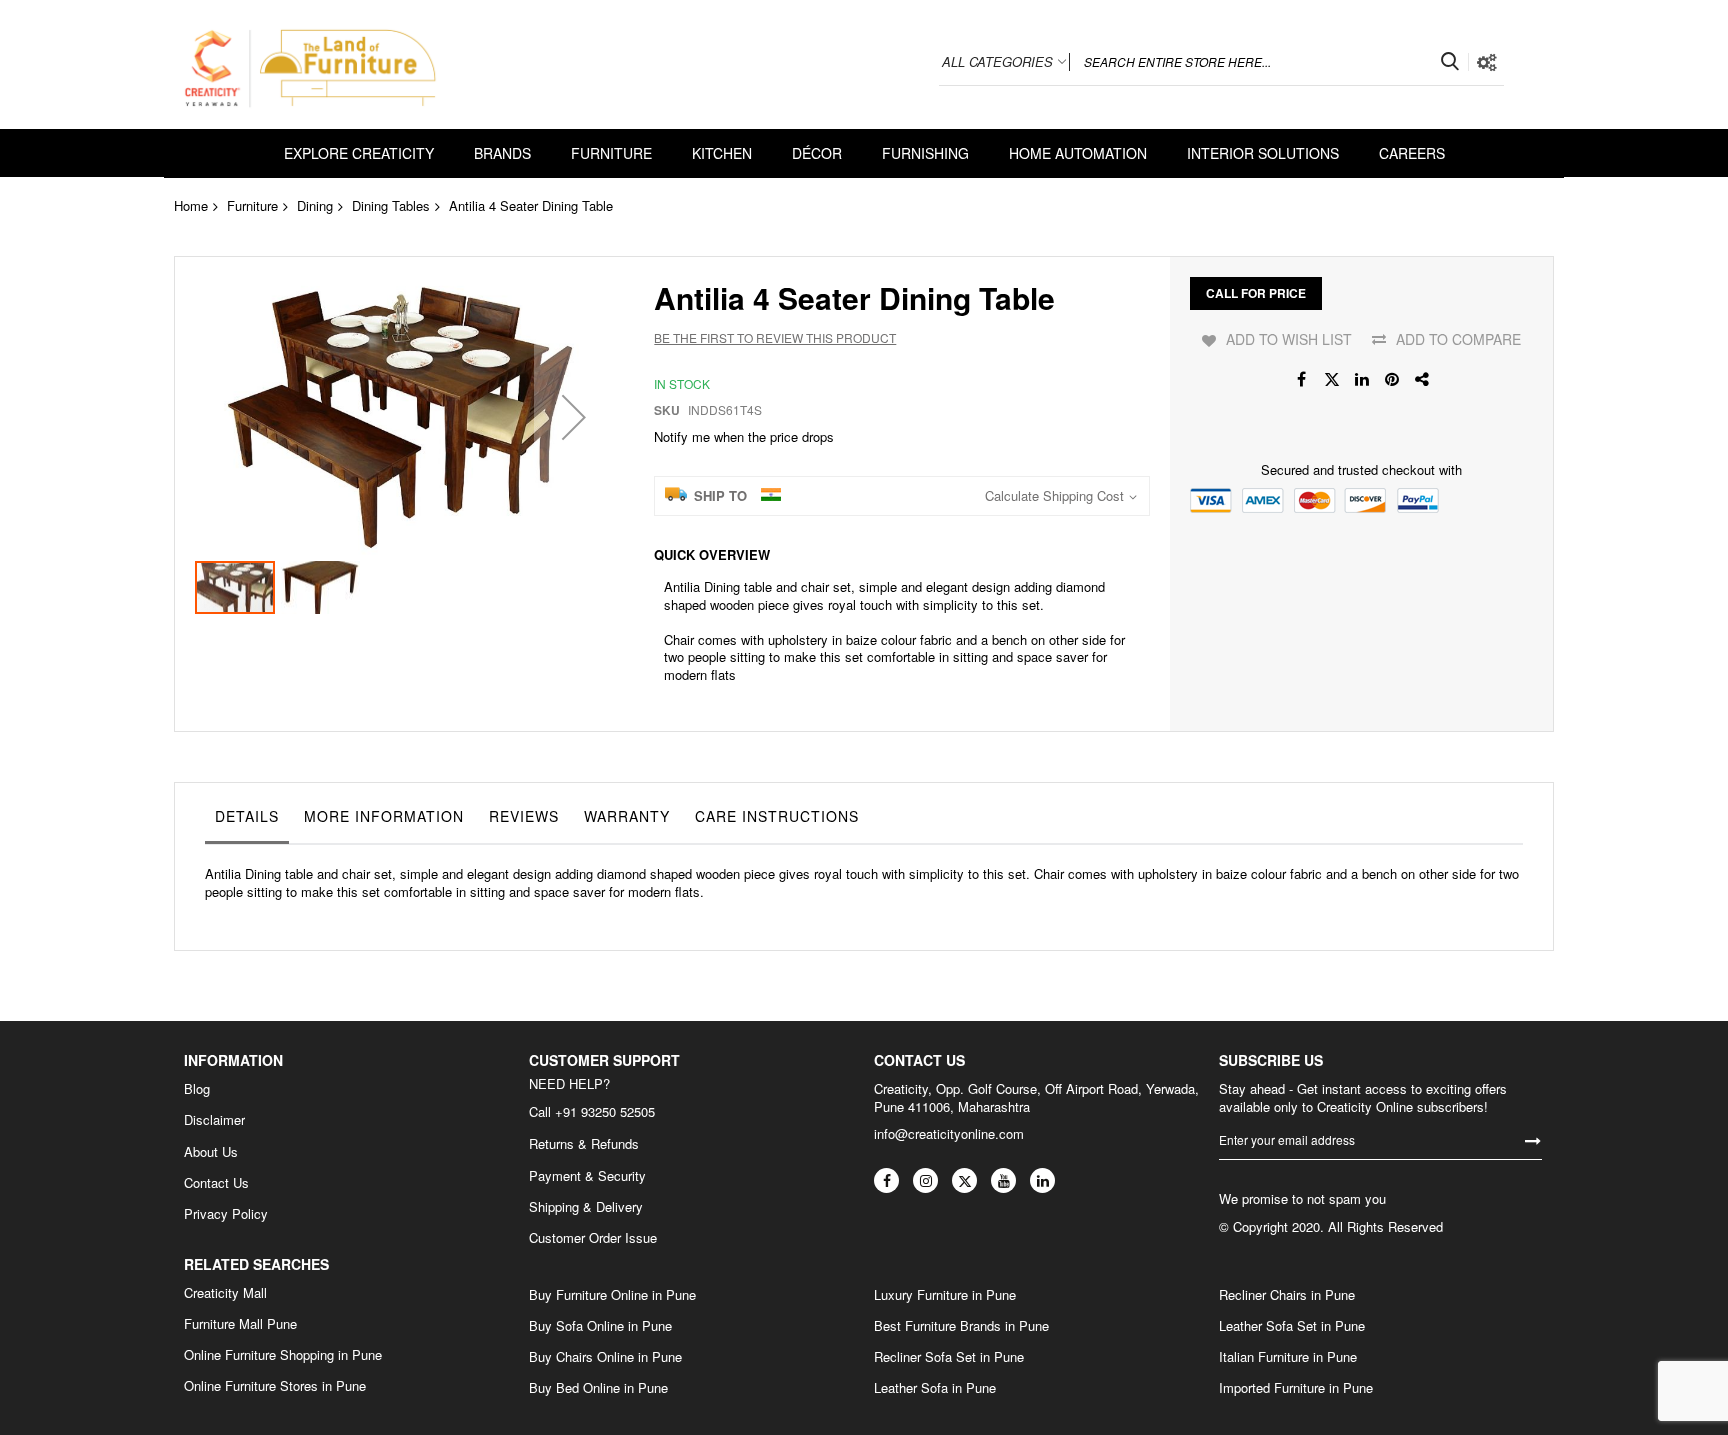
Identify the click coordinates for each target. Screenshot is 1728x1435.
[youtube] (1003, 1180)
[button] (574, 416)
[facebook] (886, 1180)
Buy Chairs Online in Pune (605, 1357)
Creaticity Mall (225, 1293)
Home (191, 205)
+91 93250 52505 (605, 1111)
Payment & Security (587, 1176)
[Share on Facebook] (1302, 379)
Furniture (252, 205)
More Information (384, 816)
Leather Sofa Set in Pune (1292, 1326)
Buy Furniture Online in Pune (612, 1295)
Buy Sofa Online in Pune (600, 1326)
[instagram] (925, 1180)
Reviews (524, 816)
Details (247, 816)
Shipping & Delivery (586, 1207)
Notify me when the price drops (744, 436)
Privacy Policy (226, 1214)
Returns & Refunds (584, 1144)
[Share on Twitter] (1332, 379)
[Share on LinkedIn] (1362, 379)
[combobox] (1269, 62)
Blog (197, 1089)
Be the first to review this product (775, 337)
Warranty (627, 816)
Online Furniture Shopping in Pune (283, 1355)
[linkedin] (1042, 1180)
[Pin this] (1392, 379)
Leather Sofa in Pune (935, 1388)
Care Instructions (777, 816)
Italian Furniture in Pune (1288, 1357)
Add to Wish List (1289, 339)
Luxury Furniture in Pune (945, 1295)
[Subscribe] (1533, 1139)
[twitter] (964, 1180)
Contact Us (216, 1183)
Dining (315, 205)
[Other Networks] (1422, 379)
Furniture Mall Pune (240, 1324)
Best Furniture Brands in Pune (961, 1326)
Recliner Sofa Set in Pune (949, 1357)
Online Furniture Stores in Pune (275, 1386)
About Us (211, 1152)
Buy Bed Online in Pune (598, 1388)
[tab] (247, 821)
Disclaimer (214, 1120)
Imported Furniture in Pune (1296, 1388)
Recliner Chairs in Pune (1287, 1295)
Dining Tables (391, 205)
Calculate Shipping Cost (1054, 496)
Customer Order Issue (593, 1238)
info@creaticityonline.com (949, 1133)
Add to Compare (1458, 339)
